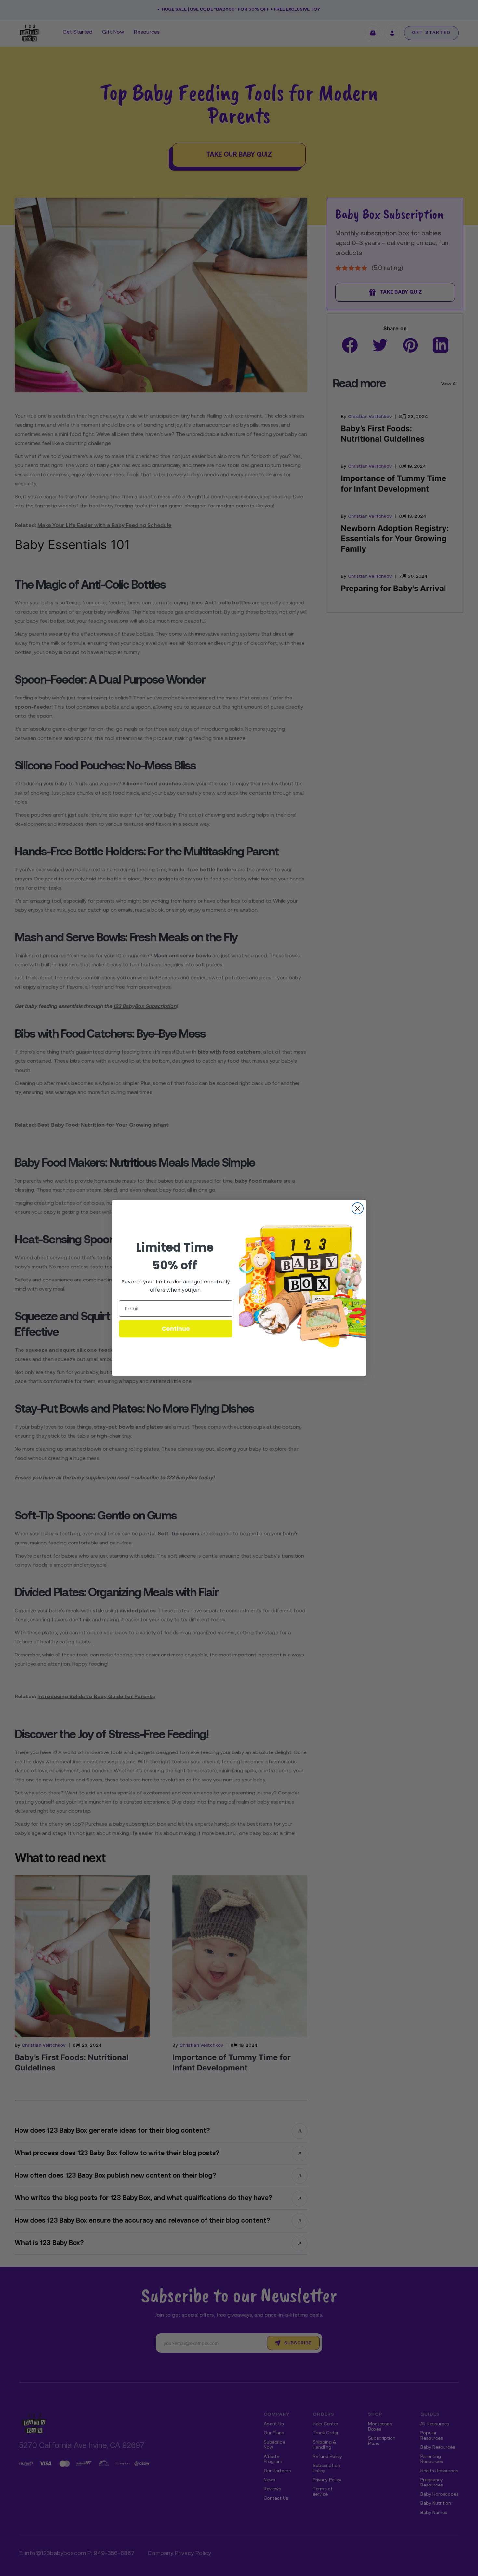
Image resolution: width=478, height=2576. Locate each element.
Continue (176, 1329)
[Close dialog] (358, 1208)
